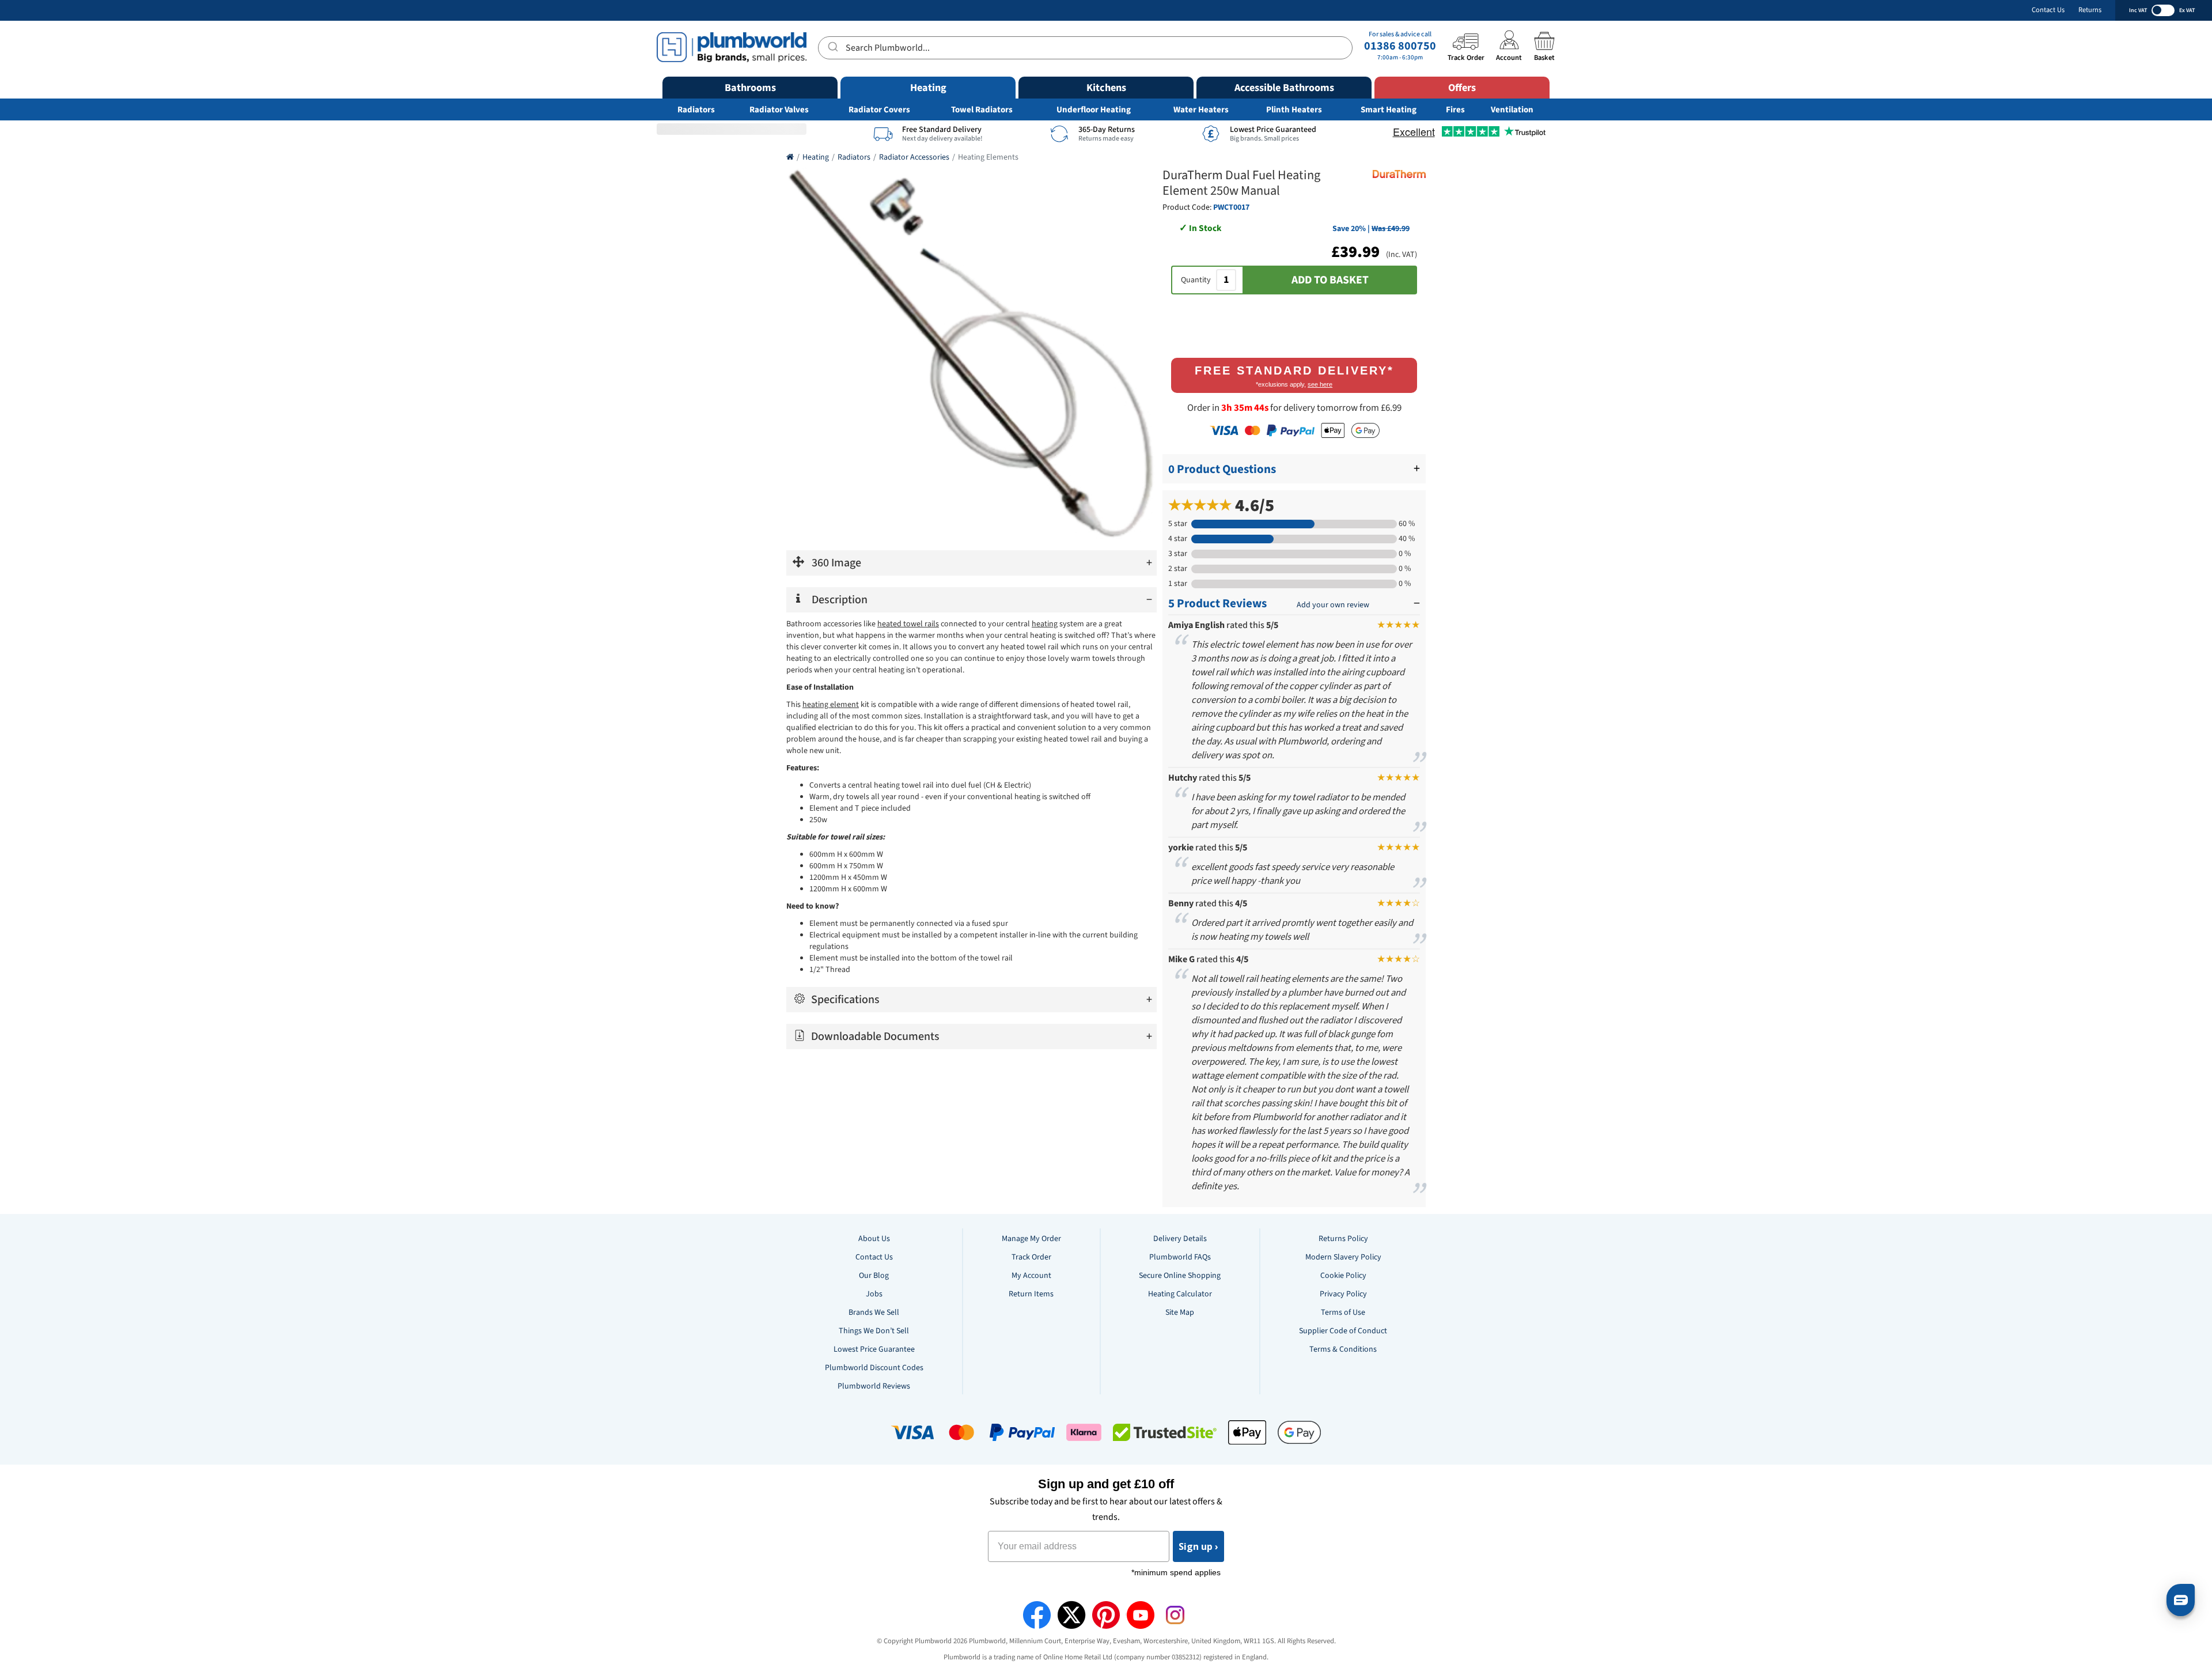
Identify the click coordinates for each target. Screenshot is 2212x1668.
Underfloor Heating (1094, 110)
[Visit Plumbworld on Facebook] (1037, 1615)
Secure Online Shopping (1180, 1276)
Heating (816, 157)
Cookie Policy (1343, 1276)
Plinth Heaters (1294, 110)
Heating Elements (988, 157)
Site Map (1180, 1313)
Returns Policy (1343, 1239)
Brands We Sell (874, 1313)
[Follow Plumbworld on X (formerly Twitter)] (1071, 1615)
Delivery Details (1180, 1239)
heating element (831, 705)
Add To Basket (1330, 280)
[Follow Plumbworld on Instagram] (1175, 1615)
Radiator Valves (779, 110)
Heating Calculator (1180, 1294)
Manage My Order (1031, 1239)
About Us (874, 1239)
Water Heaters (1201, 110)
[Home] (790, 157)
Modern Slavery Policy (1343, 1257)
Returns (2090, 10)
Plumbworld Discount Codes (874, 1368)
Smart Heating (1389, 110)
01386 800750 (1400, 46)
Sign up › (1198, 1546)
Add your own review (1333, 605)
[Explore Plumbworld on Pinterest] (1106, 1615)
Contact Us (2048, 10)
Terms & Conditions (1343, 1349)
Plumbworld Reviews (874, 1386)
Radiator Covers (879, 110)
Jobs (874, 1294)
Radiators (696, 110)
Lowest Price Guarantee (874, 1349)
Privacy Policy (1343, 1294)
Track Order (1031, 1257)
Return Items (1031, 1294)
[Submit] (832, 46)
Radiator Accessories (914, 157)
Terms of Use (1343, 1313)
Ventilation (1512, 110)
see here (1320, 384)
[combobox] (1085, 48)
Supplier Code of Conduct (1343, 1331)
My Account (1031, 1276)
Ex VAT (2187, 10)
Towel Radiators (982, 110)
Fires (1455, 110)
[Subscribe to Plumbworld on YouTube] (1141, 1615)
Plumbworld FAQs (1180, 1257)
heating (1045, 624)
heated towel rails (908, 624)
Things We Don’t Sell (874, 1331)
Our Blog (874, 1276)
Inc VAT (2138, 10)
